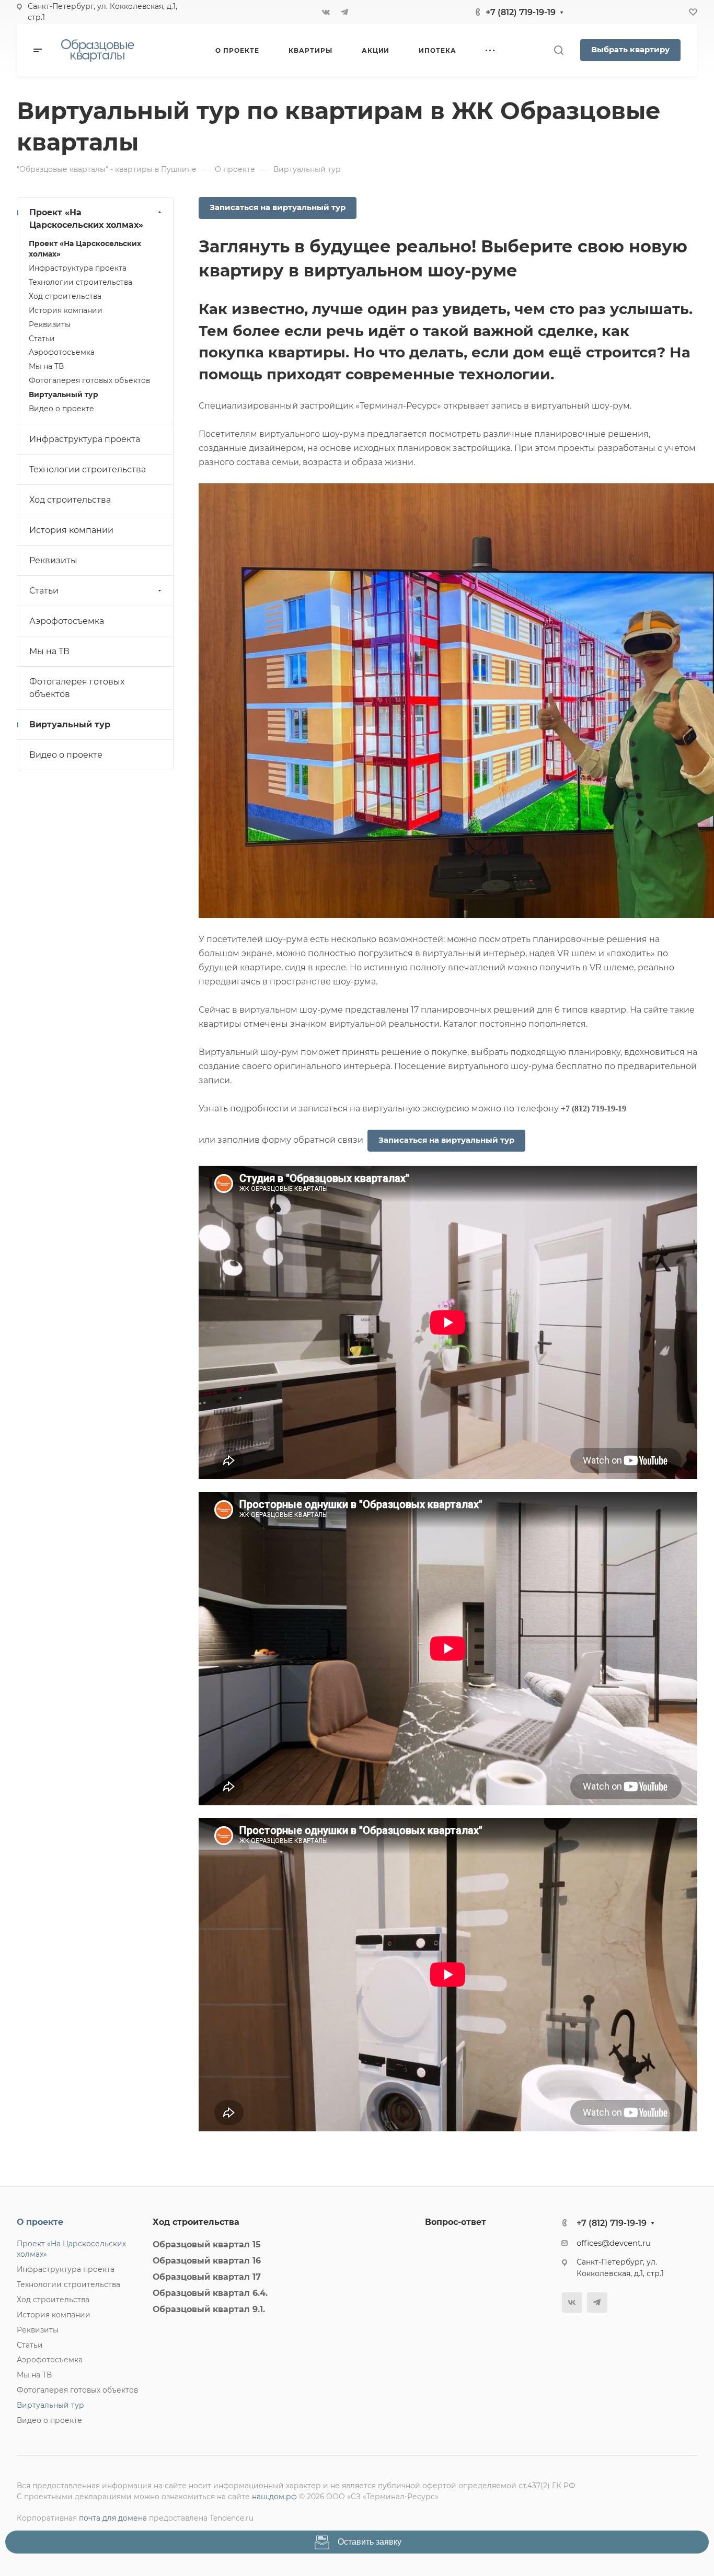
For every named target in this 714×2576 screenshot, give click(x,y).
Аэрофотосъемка (62, 352)
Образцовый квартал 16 (207, 2261)
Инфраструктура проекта (78, 268)
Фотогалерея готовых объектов (89, 380)
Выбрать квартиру (630, 50)
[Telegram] (344, 12)
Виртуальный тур (64, 394)
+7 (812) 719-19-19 (521, 12)
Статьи (42, 339)
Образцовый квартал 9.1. (209, 2309)
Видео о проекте (61, 409)
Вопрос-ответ (456, 2222)
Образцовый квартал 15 (207, 2244)
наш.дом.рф (274, 2497)
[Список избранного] (693, 12)
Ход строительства (65, 296)
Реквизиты (50, 324)
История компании (66, 310)
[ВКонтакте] (326, 12)
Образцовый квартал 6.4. (210, 2293)
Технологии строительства (80, 282)
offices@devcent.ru (614, 2243)
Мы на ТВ (46, 366)
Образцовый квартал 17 (207, 2277)
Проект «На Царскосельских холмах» (86, 219)
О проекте (40, 2222)
